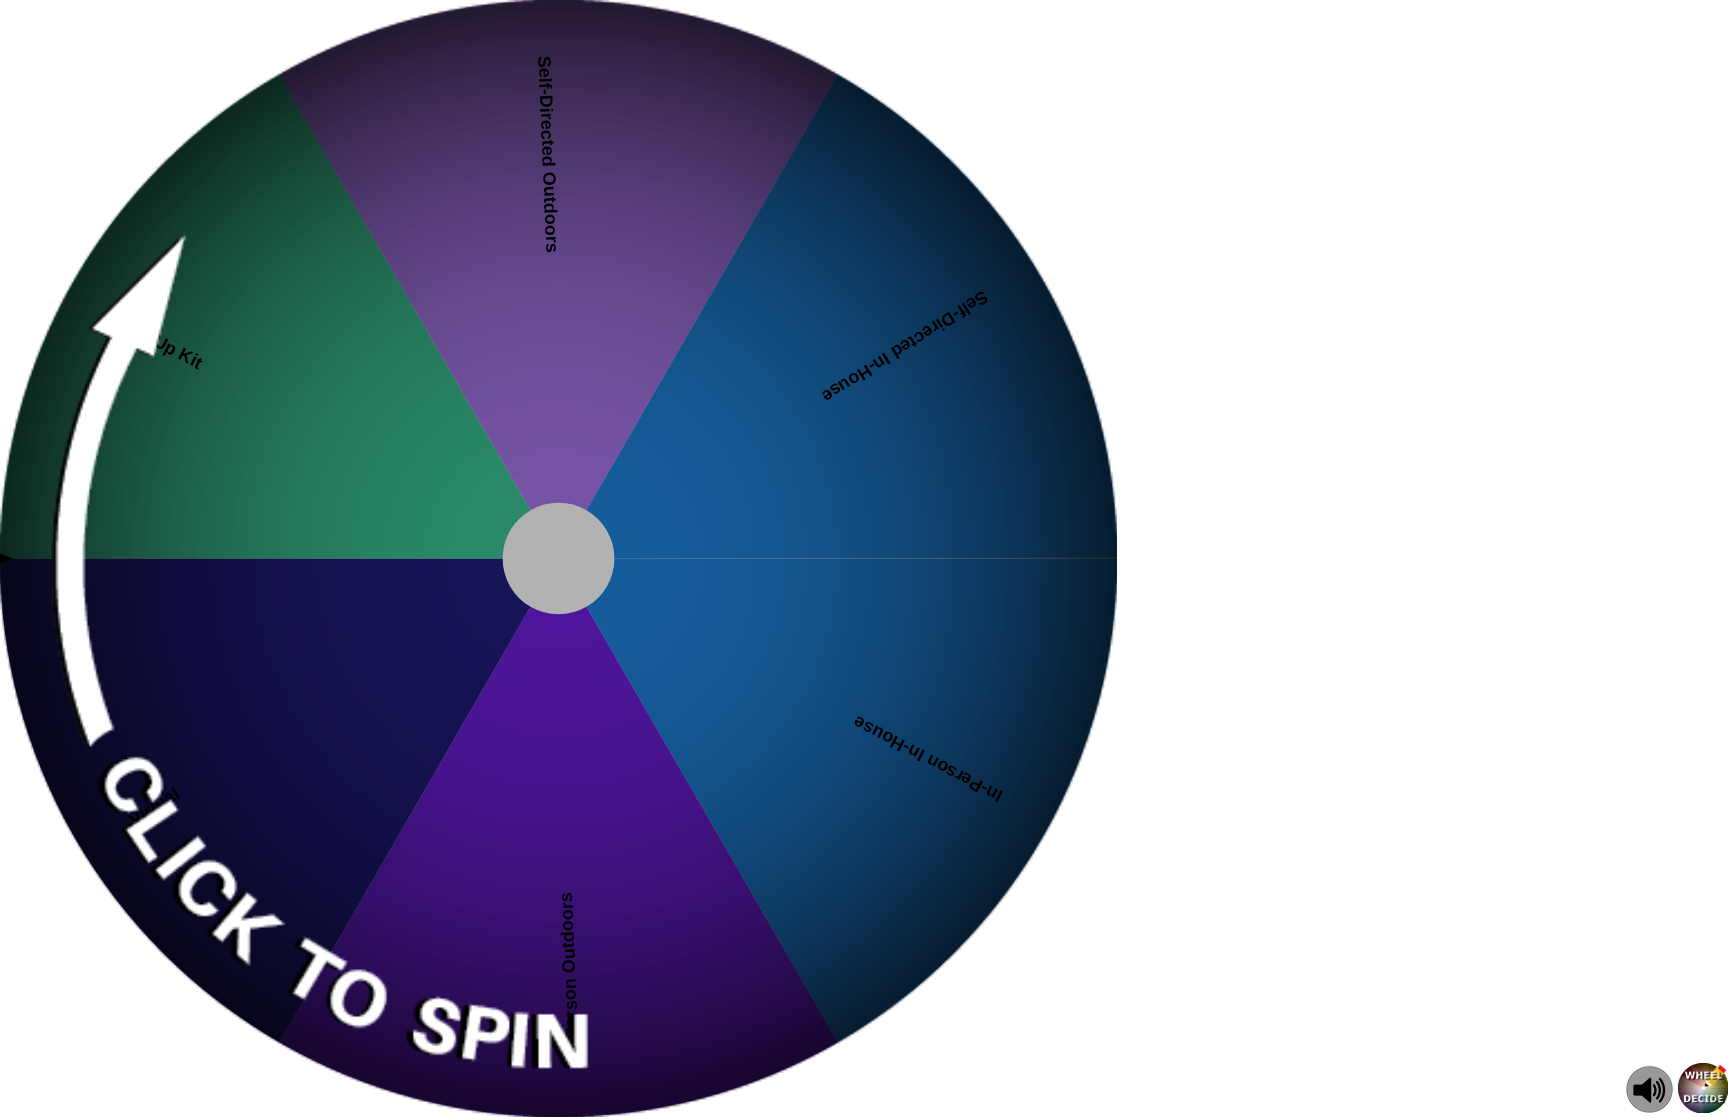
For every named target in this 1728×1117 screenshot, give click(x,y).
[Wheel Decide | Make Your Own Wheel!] (1703, 1107)
